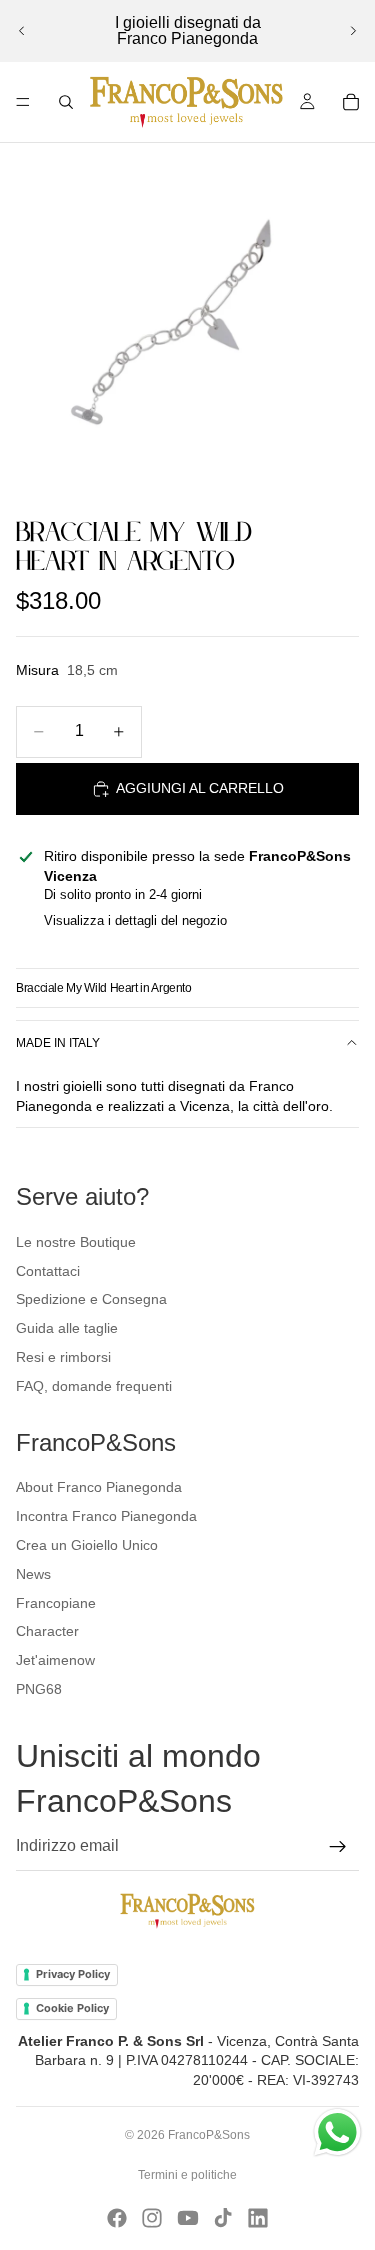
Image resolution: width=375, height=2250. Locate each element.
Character (47, 1631)
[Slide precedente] (22, 31)
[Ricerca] (66, 102)
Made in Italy (58, 1043)
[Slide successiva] (353, 31)
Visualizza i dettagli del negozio (135, 920)
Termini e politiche (187, 2175)
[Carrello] (351, 102)
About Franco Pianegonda (99, 1487)
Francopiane (56, 1603)
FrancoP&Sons (209, 2135)
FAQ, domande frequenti (94, 1386)
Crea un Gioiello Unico (87, 1545)
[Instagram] (152, 2218)
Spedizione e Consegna (91, 1299)
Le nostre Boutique (76, 1242)
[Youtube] (188, 2218)
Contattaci (48, 1271)
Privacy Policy (73, 1974)
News (33, 1574)
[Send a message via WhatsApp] (337, 2132)
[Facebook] (117, 2218)
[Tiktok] (223, 2218)
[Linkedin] (258, 2218)
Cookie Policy (72, 2008)
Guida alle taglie (67, 1328)
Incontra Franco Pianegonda (106, 1516)
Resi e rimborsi (63, 1357)
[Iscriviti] (338, 1847)
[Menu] (23, 102)
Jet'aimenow (55, 1660)
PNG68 (39, 1689)
